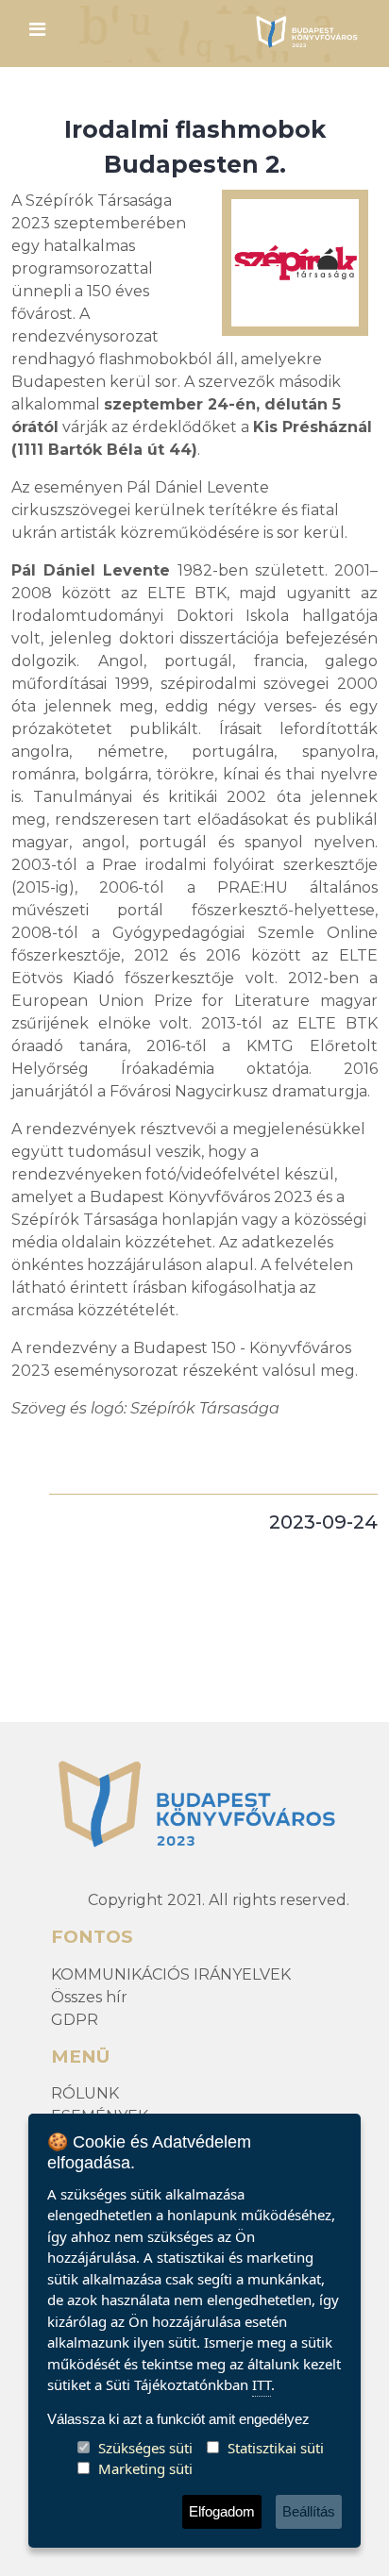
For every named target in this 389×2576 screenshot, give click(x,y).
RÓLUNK (85, 2093)
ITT (262, 2384)
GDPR (75, 2020)
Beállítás (309, 2511)
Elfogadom (222, 2511)
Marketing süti (145, 2468)
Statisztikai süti (276, 2448)
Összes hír (89, 1997)
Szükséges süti (145, 2448)
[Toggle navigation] (37, 34)
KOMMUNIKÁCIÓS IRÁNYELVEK (171, 1974)
